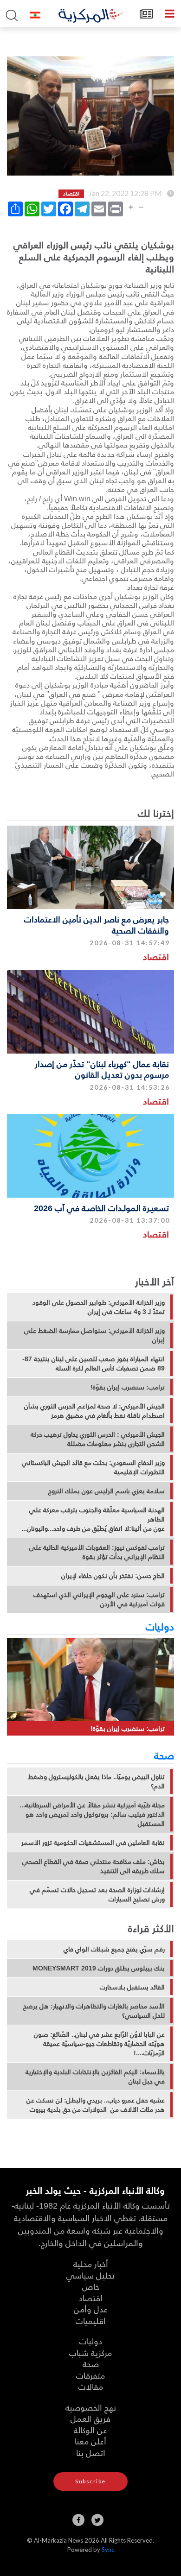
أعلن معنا (90, 2441)
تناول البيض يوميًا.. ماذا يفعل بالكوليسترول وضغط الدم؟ (97, 1781)
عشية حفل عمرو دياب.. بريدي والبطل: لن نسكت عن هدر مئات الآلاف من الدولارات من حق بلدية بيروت (96, 2105)
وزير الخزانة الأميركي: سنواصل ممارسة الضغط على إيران (94, 1335)
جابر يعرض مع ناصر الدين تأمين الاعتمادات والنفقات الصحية (97, 924)
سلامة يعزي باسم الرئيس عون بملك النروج (107, 1491)
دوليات (160, 1626)
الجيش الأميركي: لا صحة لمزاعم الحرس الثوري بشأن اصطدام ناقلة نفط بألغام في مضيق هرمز (94, 1411)
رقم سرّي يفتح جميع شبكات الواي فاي (114, 1949)
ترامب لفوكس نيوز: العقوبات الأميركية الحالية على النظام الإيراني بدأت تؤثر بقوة (97, 1552)
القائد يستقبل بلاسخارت (132, 1987)
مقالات (91, 2386)
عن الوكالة (90, 2430)
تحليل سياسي (90, 2275)
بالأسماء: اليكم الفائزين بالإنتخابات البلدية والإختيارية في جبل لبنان (95, 2077)
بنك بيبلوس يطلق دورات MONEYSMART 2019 (99, 1968)
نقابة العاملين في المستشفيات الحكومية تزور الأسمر (93, 1843)
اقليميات (91, 2320)
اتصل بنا (91, 2453)
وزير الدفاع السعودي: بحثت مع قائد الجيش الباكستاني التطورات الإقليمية (93, 1467)
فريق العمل (90, 2418)
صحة (164, 1755)
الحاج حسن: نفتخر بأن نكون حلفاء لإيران (113, 1576)
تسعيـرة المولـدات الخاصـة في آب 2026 (101, 1208)
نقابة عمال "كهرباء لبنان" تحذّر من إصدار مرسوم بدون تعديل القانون (102, 1069)
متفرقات (90, 2375)
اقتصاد (156, 957)
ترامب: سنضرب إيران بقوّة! (128, 1387)
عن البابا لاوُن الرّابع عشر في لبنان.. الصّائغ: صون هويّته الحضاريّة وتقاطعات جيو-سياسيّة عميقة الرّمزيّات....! (99, 2044)
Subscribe (90, 2481)
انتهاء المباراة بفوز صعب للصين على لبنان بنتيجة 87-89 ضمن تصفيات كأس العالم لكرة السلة (94, 1364)
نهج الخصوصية (91, 2407)
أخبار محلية (91, 2263)
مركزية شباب (90, 2352)
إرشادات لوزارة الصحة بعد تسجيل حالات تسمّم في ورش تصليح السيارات (97, 1894)
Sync (108, 2550)
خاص (91, 2286)
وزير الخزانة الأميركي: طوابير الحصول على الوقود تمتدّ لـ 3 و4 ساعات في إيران (99, 1307)
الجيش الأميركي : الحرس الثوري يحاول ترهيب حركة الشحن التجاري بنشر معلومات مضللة (98, 1439)
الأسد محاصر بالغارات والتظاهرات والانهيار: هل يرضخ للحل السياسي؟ (94, 2011)
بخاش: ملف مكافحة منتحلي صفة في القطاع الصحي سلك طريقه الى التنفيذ (94, 1866)
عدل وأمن (91, 2309)
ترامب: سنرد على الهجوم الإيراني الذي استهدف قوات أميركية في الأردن (99, 1599)
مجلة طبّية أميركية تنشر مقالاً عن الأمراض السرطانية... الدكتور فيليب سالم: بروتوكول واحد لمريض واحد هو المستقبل (92, 1814)
